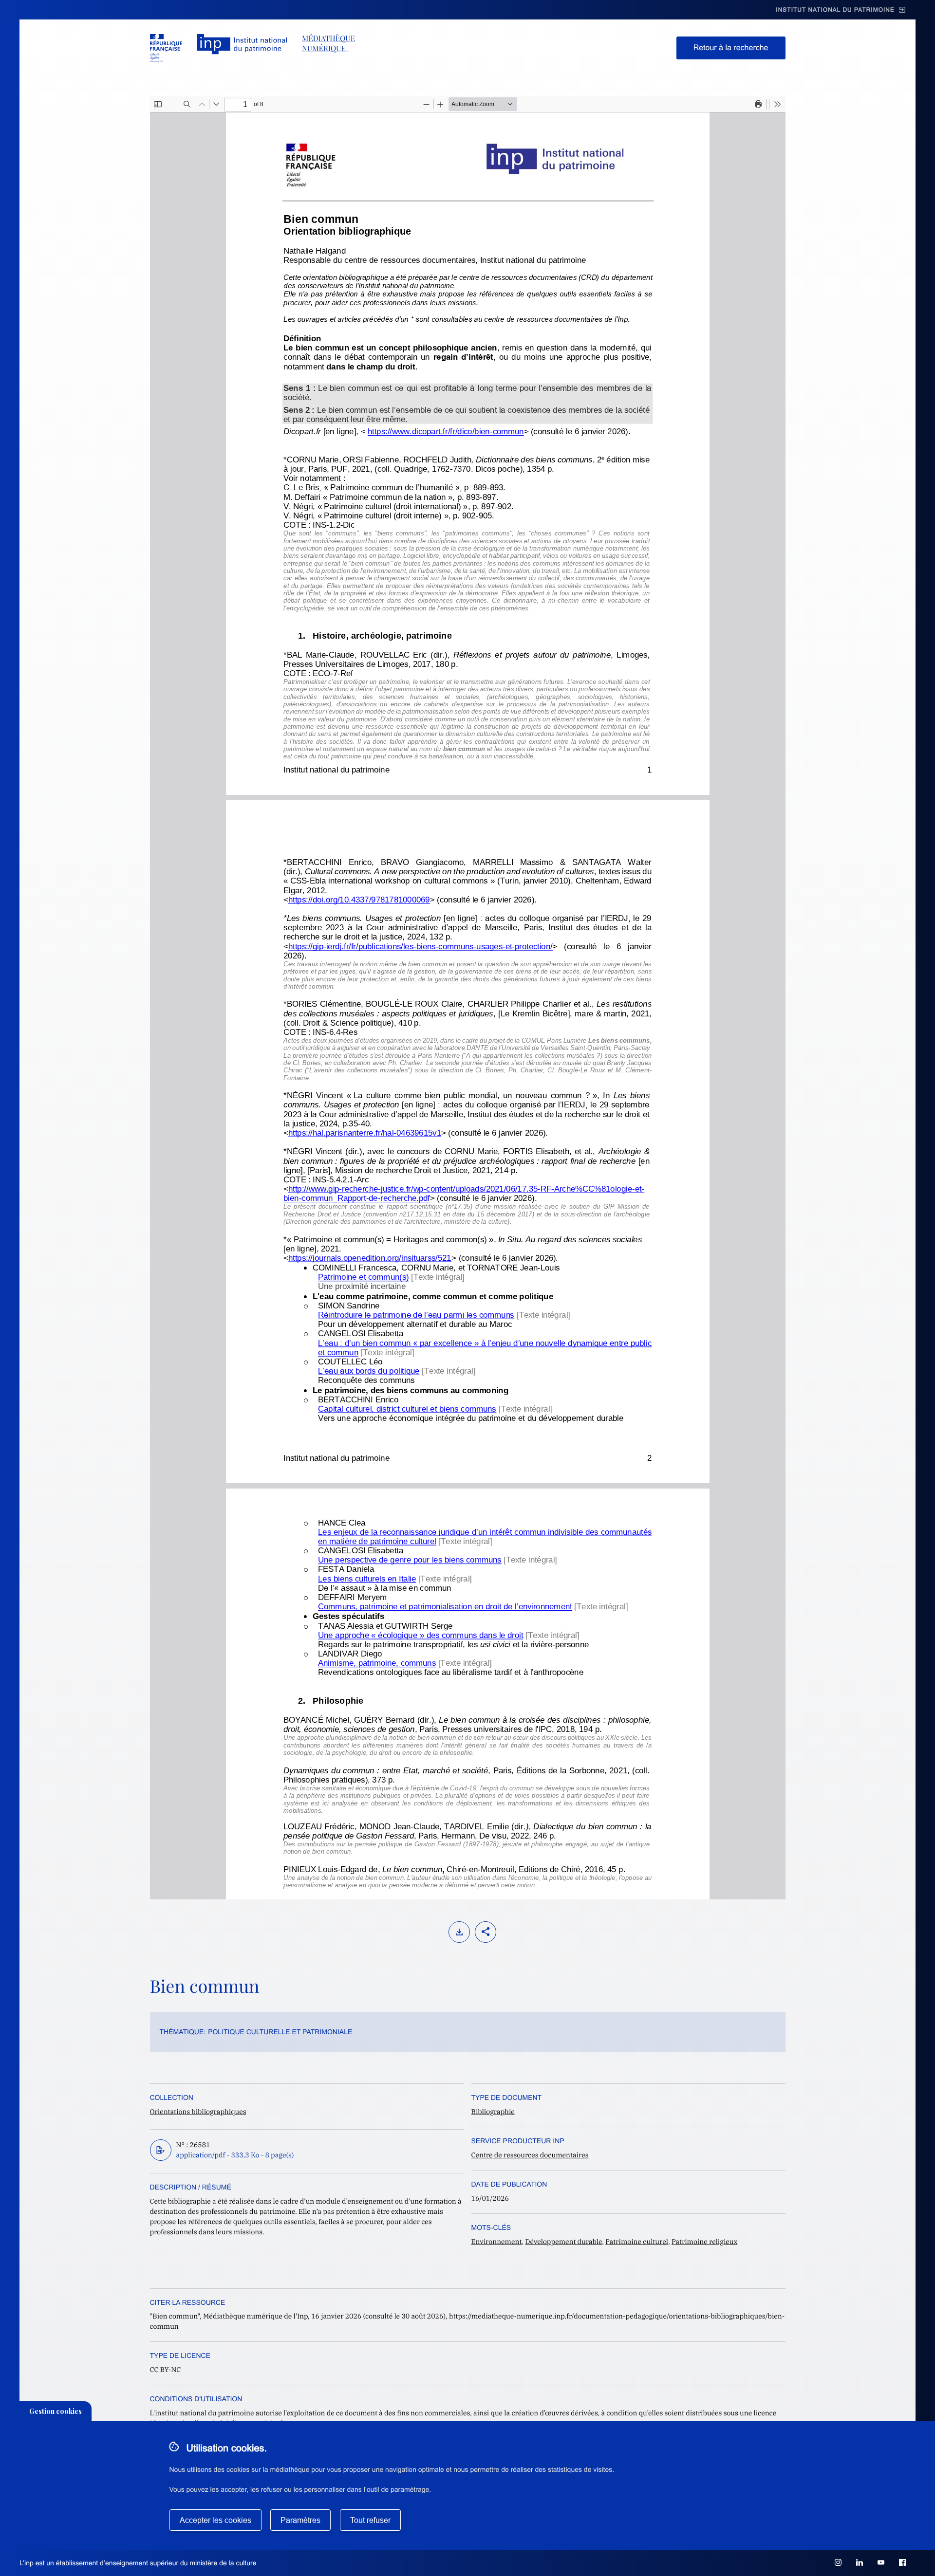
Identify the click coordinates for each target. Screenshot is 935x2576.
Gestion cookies (56, 2411)
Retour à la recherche (731, 48)
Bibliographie (493, 2112)
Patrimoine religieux (704, 2242)
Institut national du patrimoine (835, 10)
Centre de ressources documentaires (530, 2155)
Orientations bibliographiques (198, 2112)
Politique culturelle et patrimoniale (280, 2032)
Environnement (497, 2242)
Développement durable (564, 2242)
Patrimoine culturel (637, 2242)
